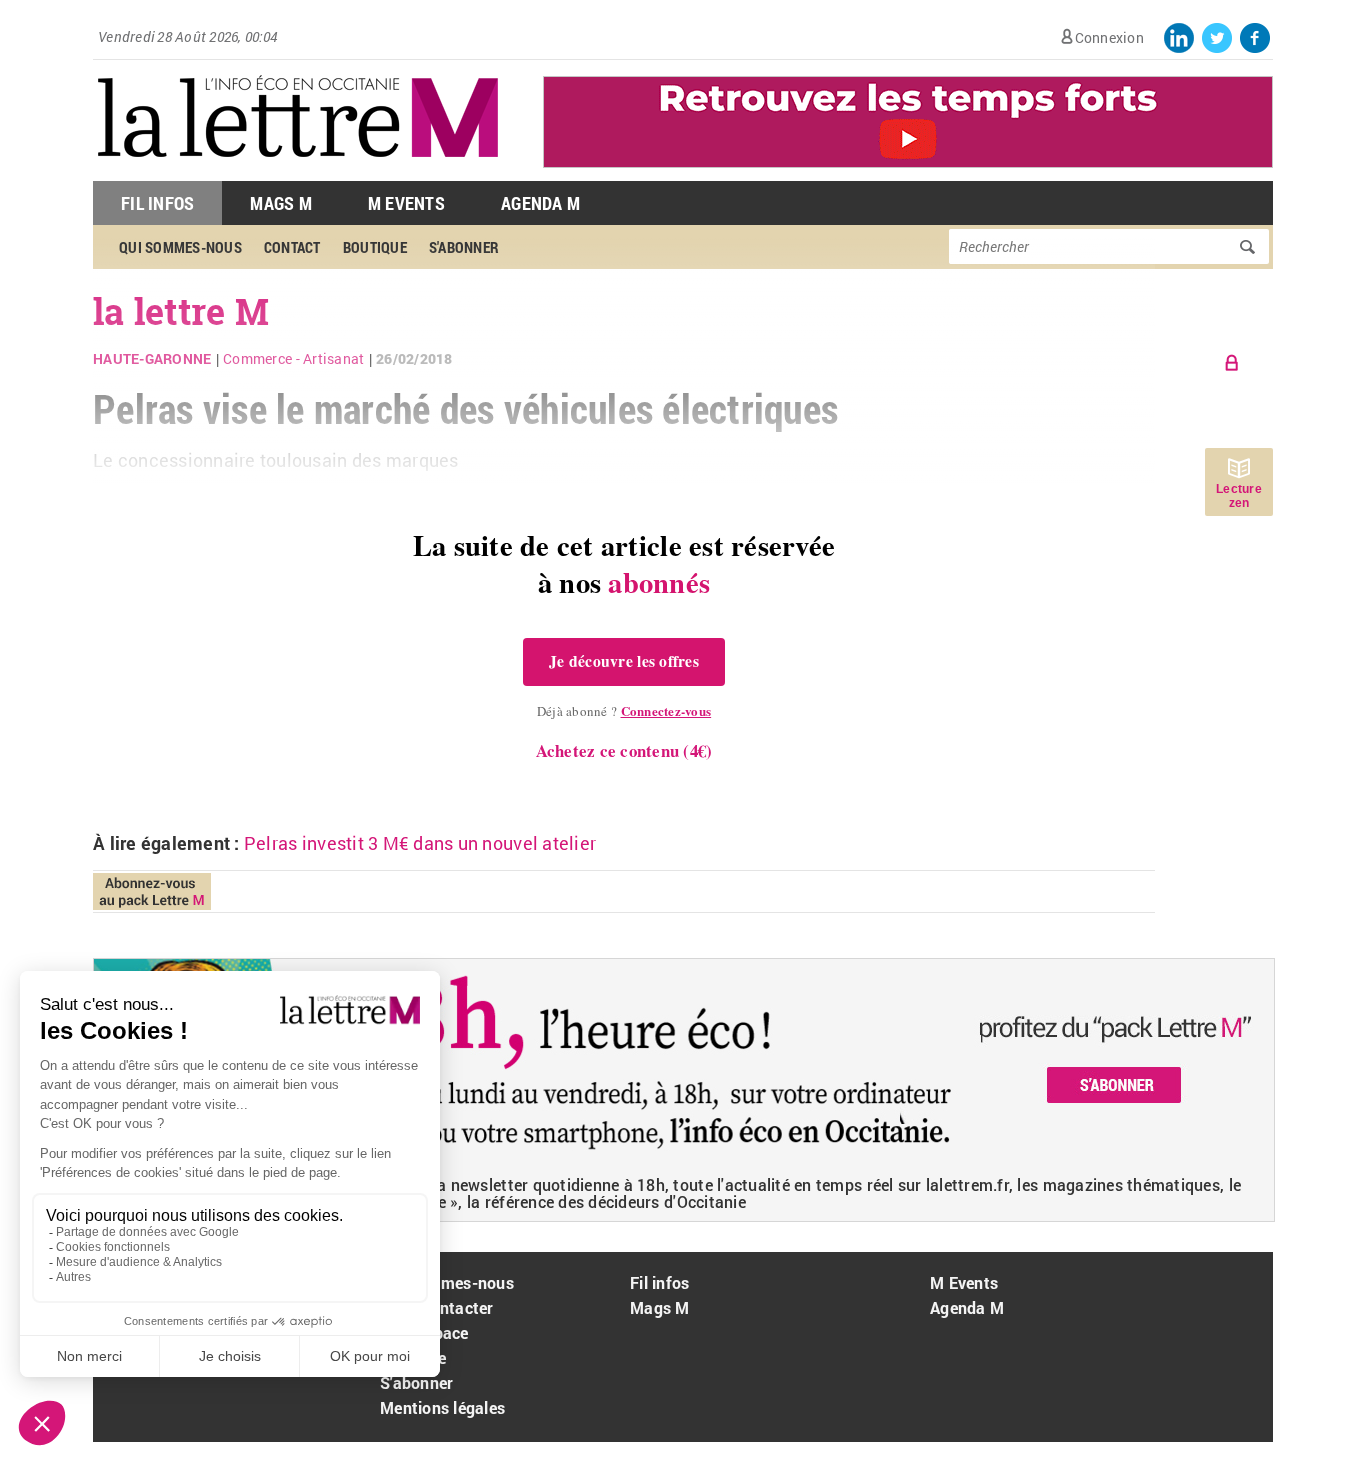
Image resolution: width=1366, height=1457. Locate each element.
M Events (406, 203)
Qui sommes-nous (447, 1282)
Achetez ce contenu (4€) (624, 750)
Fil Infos (157, 203)
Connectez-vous (666, 710)
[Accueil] (298, 170)
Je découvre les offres (624, 661)
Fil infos (659, 1282)
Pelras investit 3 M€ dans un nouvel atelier (420, 843)
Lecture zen (1239, 496)
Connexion (1109, 37)
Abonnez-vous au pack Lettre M (152, 891)
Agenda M (540, 203)
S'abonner (416, 1382)
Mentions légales (442, 1407)
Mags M (281, 203)
